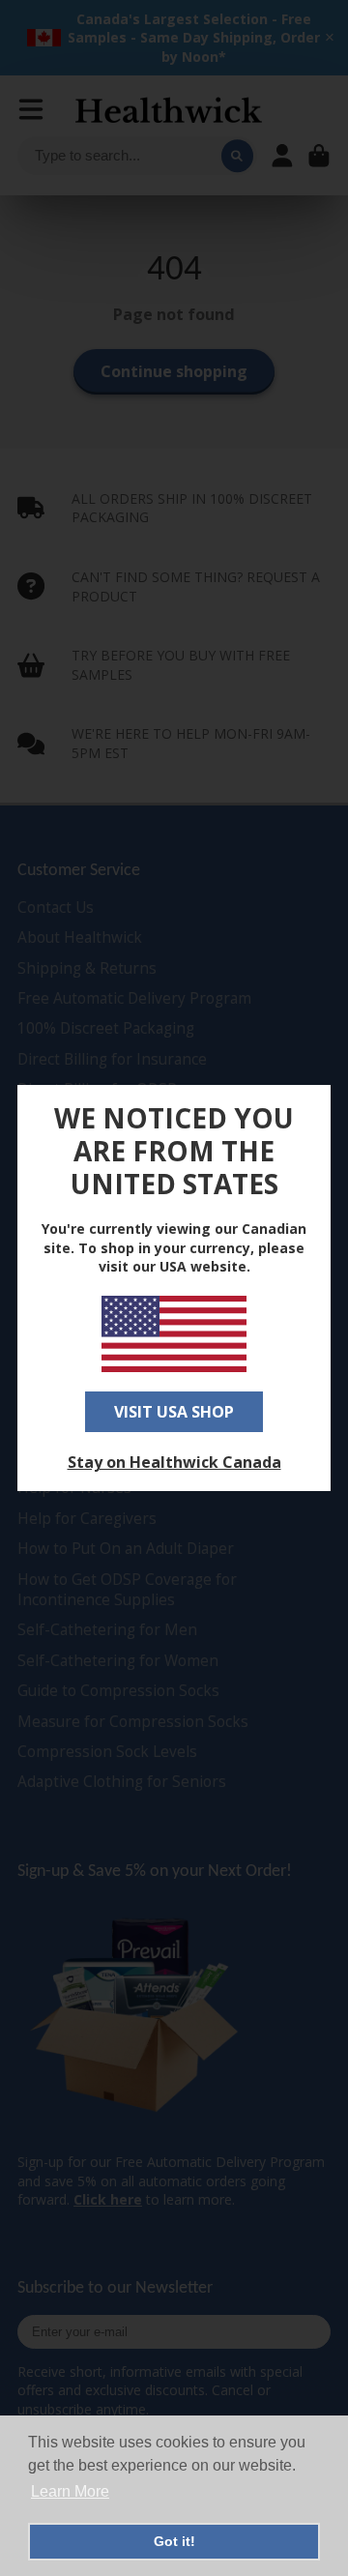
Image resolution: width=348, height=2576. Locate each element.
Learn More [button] (70, 2491)
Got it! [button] (174, 2541)
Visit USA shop (174, 1412)
